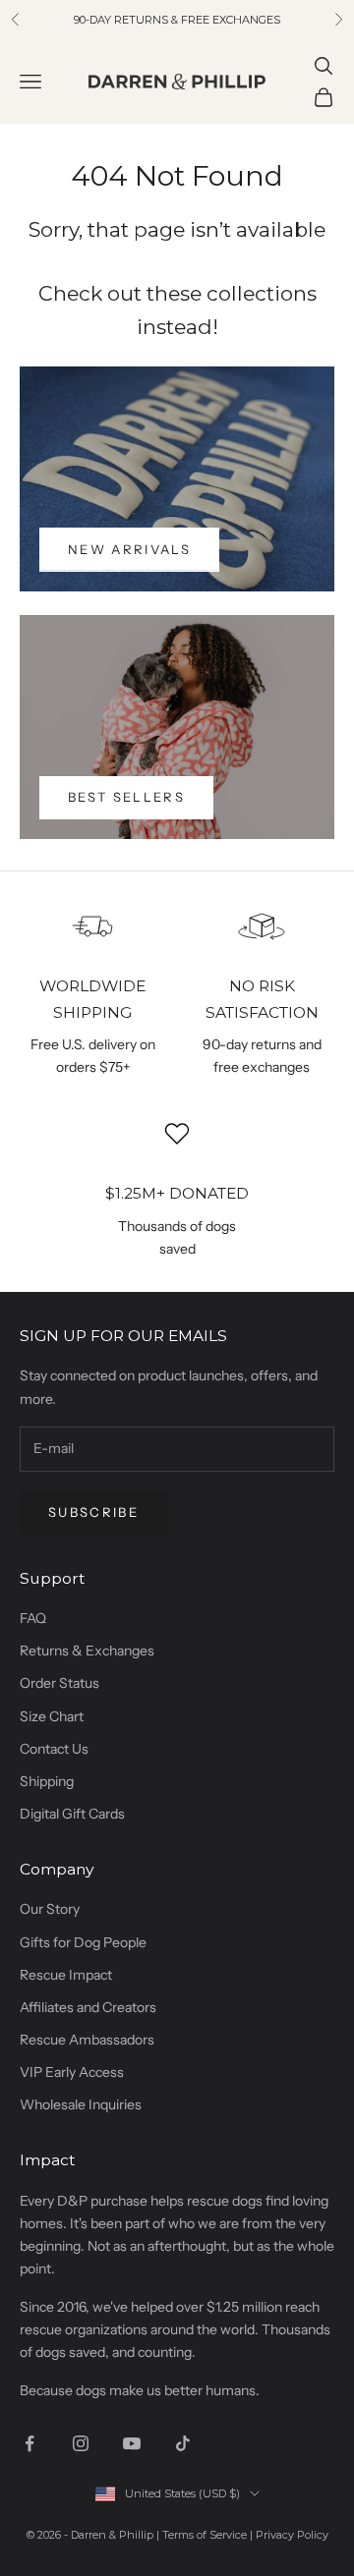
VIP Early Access (72, 2072)
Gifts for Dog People (83, 1942)
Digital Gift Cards (72, 1814)
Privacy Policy (292, 2535)
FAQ (33, 1618)
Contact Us (54, 1749)
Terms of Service (205, 2535)
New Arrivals (129, 549)
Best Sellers (126, 797)
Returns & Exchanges (87, 1651)
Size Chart (52, 1716)
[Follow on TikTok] (183, 2443)
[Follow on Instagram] (81, 2443)
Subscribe (93, 1512)
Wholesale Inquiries (81, 2104)
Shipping (47, 1781)
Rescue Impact (66, 1975)
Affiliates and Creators (88, 2007)
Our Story (50, 1909)
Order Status (59, 1683)
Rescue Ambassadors (87, 2040)
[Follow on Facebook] (29, 2443)
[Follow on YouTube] (132, 2443)
